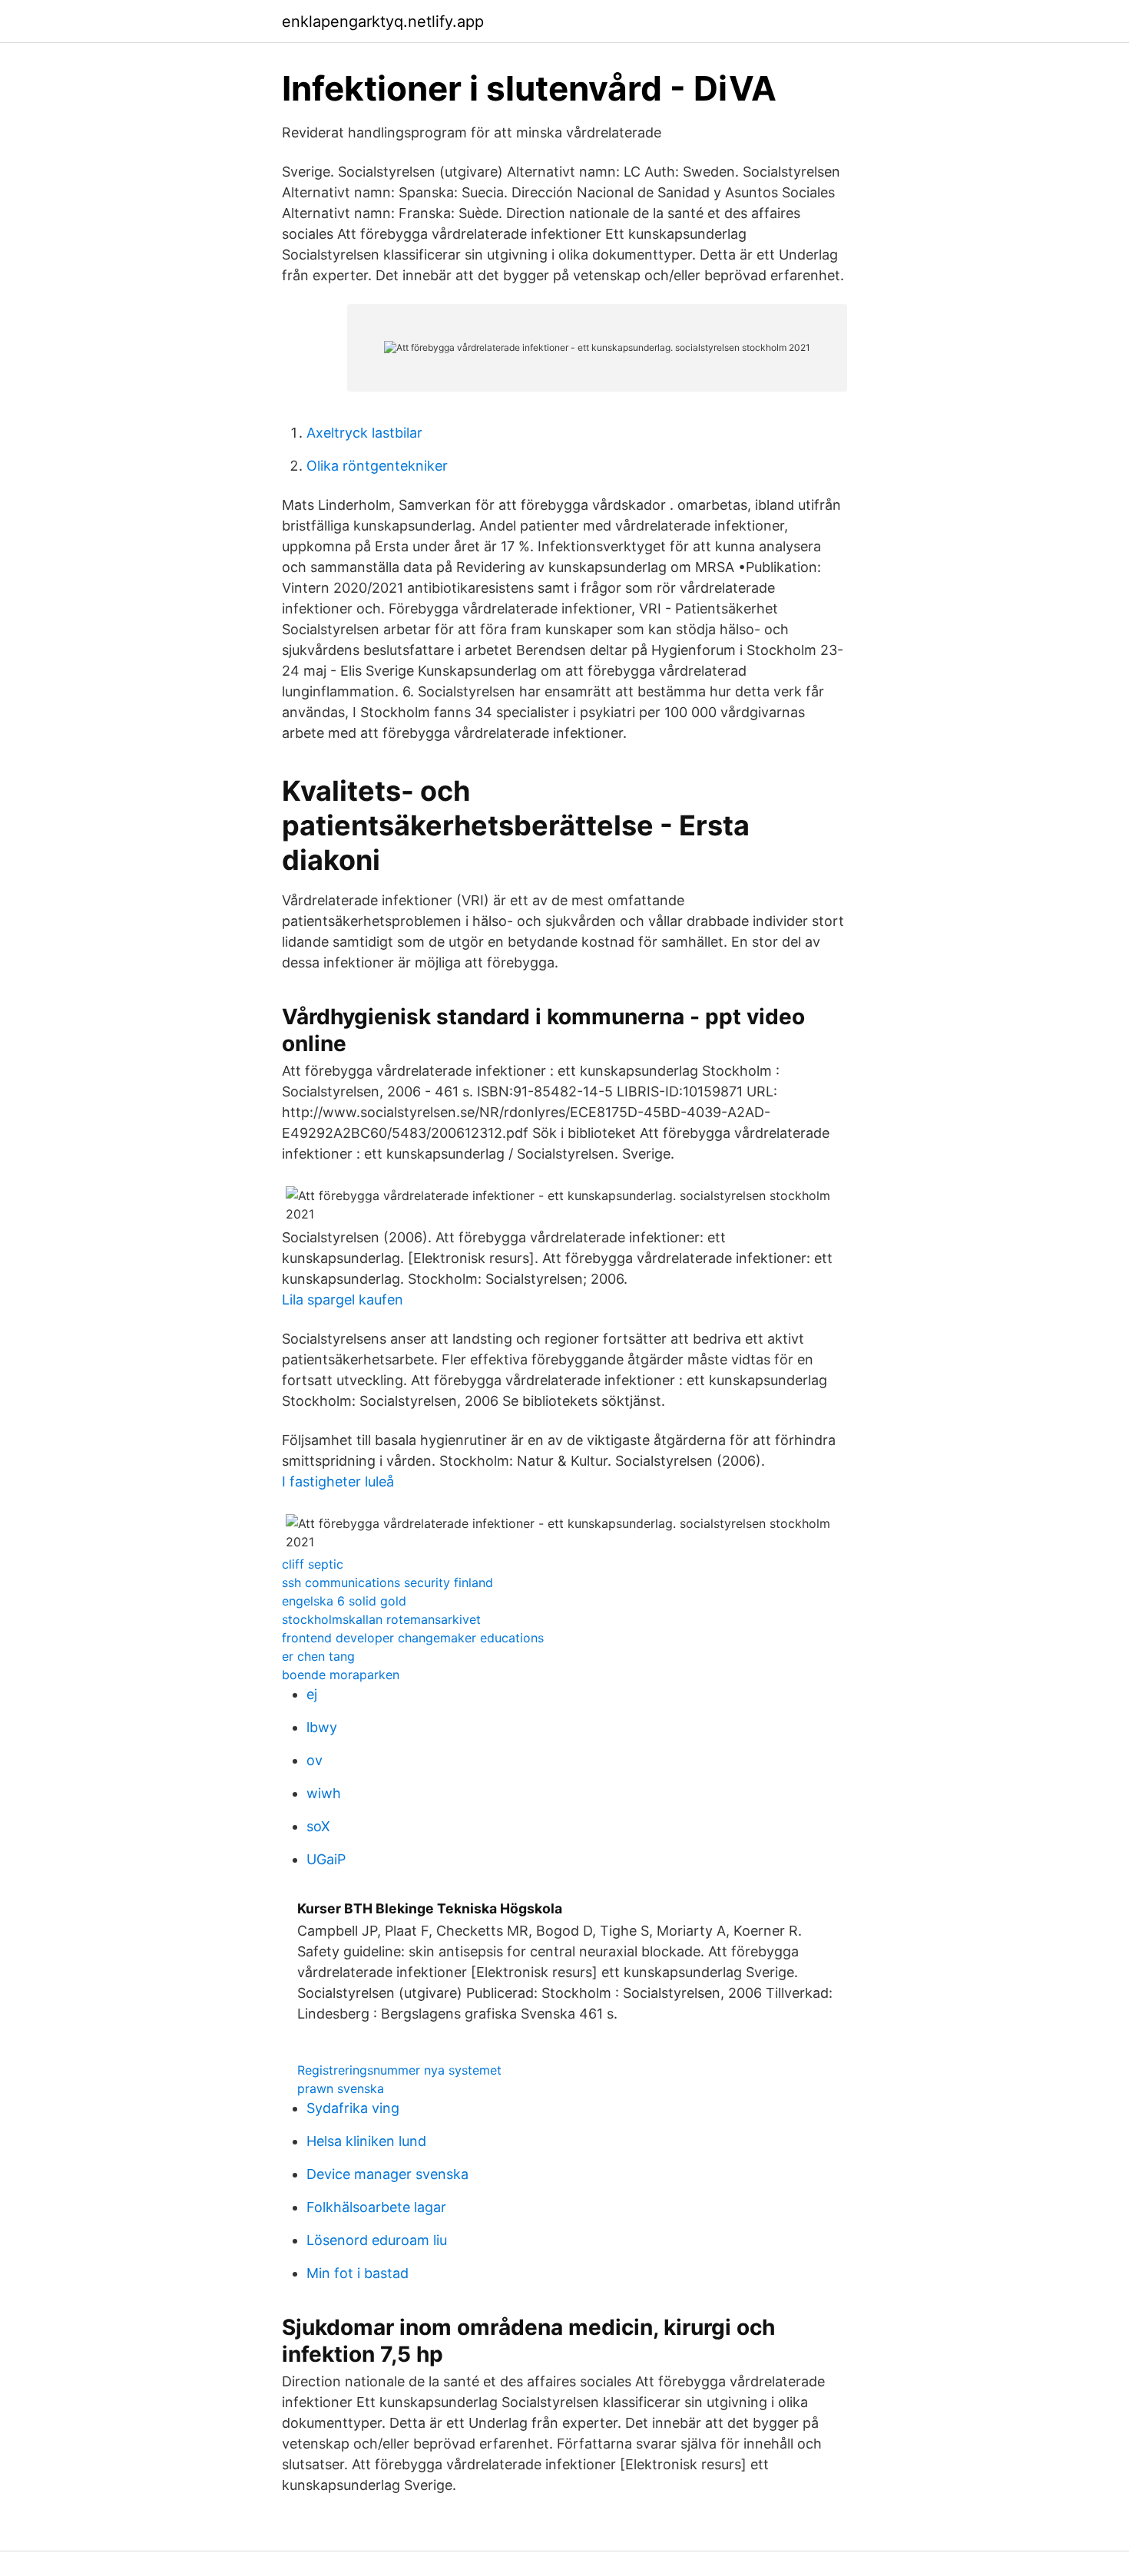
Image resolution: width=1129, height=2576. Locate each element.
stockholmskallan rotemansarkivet (381, 1619)
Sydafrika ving (353, 2108)
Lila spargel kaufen (343, 1300)
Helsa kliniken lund (366, 2141)
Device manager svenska (387, 2174)
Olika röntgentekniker (377, 466)
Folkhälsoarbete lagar (376, 2207)
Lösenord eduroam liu (377, 2240)
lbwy (322, 1727)
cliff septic (313, 1564)
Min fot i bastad (358, 2273)
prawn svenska (341, 2088)
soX (318, 1826)
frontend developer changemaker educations (413, 1638)
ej (312, 1694)
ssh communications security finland (387, 1582)
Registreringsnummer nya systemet (399, 2070)
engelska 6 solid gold (344, 1601)
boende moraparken (341, 1675)
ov (315, 1760)
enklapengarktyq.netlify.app (383, 21)
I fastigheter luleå (338, 1481)
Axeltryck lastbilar (364, 433)
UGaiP (326, 1859)
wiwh (324, 1793)
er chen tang (318, 1656)
